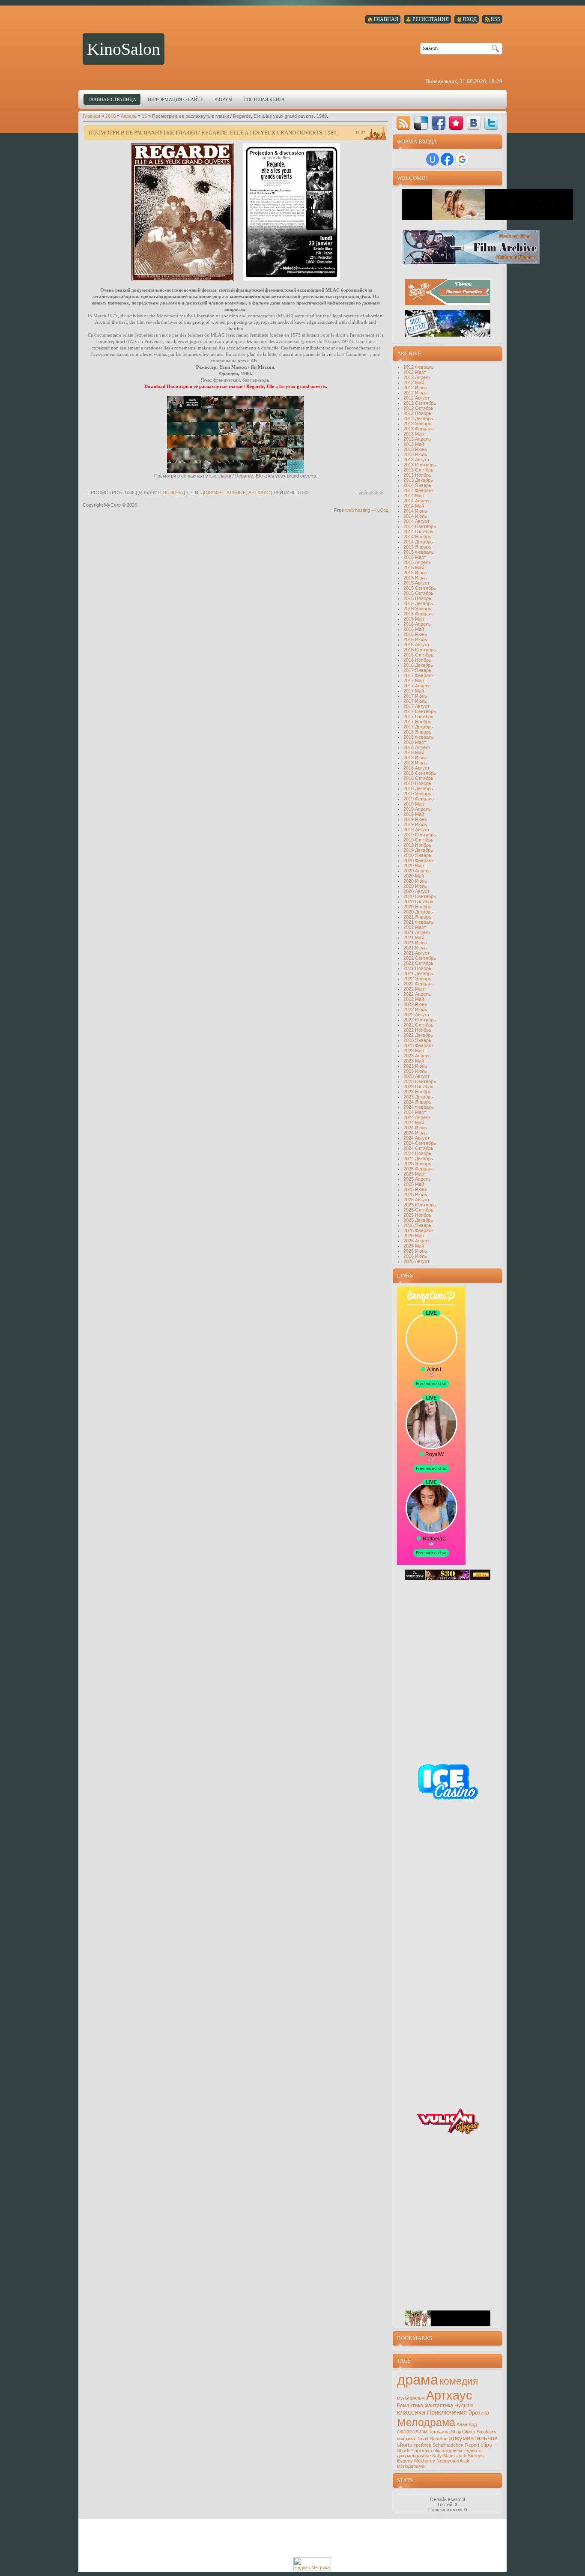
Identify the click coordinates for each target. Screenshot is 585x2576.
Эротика (479, 2413)
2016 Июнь (415, 634)
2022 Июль (415, 1009)
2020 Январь (417, 855)
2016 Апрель (417, 624)
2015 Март (415, 557)
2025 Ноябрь (417, 1215)
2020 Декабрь (418, 912)
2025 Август (416, 1200)
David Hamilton (432, 2439)
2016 (110, 116)
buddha (173, 493)
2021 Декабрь (418, 973)
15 (144, 116)
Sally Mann (443, 2456)
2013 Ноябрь (417, 475)
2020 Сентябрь (420, 896)
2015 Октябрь (418, 593)
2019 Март (415, 804)
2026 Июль (415, 1256)
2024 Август (416, 1138)
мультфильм (411, 2398)
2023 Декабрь (418, 1097)
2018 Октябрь (418, 778)
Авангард (467, 2424)
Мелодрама (426, 2422)
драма (418, 2380)
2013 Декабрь (418, 480)
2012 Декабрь (418, 418)
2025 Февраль (419, 1169)
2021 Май (414, 937)
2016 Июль (415, 639)
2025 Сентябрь (420, 1205)
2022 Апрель (417, 994)
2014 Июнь (415, 511)
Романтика (410, 2406)
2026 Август (416, 1261)
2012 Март (415, 372)
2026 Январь (417, 1225)
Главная (91, 116)
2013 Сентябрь (420, 465)
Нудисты (473, 2451)
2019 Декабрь (418, 850)
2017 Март (415, 681)
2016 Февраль (419, 614)
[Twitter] (491, 123)
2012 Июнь (415, 388)
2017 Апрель (417, 686)
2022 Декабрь (418, 1035)
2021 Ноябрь (417, 968)
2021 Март (415, 927)
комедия (459, 2381)
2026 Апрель (417, 1241)
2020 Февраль (419, 860)
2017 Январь (417, 670)
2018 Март (415, 742)
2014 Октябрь (418, 531)
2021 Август (416, 953)
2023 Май (414, 1061)
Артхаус (259, 493)
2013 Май (414, 444)
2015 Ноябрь (417, 598)
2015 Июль (415, 578)
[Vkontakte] (474, 123)
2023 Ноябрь (417, 1092)
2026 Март (415, 1236)
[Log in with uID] (433, 159)
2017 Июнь (415, 696)
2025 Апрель (417, 1179)
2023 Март (415, 1051)
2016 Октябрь (418, 655)
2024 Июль (415, 1133)
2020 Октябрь (418, 901)
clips (486, 2445)
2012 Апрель (417, 377)
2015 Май (414, 567)
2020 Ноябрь (417, 907)
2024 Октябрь (418, 1148)
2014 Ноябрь (417, 537)
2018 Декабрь (418, 788)
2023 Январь (417, 1040)
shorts (405, 2445)
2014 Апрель (417, 501)
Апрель (129, 116)
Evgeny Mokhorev (416, 2461)
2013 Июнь (415, 449)
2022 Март (415, 989)
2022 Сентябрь (420, 1020)
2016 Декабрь (418, 665)
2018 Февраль (419, 737)
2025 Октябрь (418, 1210)
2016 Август (416, 645)
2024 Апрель (417, 1117)
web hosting (358, 510)
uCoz (383, 510)
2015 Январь (417, 547)
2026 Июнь (415, 1251)
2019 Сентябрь (420, 835)
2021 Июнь (415, 943)
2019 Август (416, 830)
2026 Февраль (419, 1230)
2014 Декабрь (418, 542)
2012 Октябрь (418, 408)
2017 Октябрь (418, 716)
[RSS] (403, 123)
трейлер (422, 2445)
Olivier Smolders (479, 2432)
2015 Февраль (419, 552)
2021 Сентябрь (420, 958)
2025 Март (415, 1174)
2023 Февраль (419, 1045)
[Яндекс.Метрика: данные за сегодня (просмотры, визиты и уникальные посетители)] (312, 2564)
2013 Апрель (417, 439)
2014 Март (415, 495)
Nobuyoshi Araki (453, 2461)
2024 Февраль (419, 1107)
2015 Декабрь (418, 603)
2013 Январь (417, 424)
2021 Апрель (417, 932)
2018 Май (414, 752)
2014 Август (416, 521)
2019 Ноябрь (417, 845)
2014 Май (414, 506)
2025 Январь (417, 1164)
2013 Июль (415, 454)
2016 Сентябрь (420, 650)
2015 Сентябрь (420, 588)
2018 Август (416, 768)
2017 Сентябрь (420, 711)
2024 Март (415, 1112)
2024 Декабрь (418, 1158)
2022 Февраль (419, 984)
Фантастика (439, 2406)
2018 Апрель (417, 747)
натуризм (452, 2451)
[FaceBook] (439, 123)
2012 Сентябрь (420, 403)
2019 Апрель (417, 809)
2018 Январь (417, 732)
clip (437, 2451)
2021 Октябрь (418, 963)
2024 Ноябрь (417, 1153)
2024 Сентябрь (420, 1143)
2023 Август (416, 1076)
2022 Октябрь (418, 1025)
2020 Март (415, 866)
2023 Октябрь (418, 1087)
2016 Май (414, 629)
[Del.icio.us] (421, 123)
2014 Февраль (419, 490)
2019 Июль (415, 824)
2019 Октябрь (418, 840)
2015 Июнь (415, 573)
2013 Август (416, 460)
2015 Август (416, 583)
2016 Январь (417, 609)
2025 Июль (415, 1194)
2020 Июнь (415, 881)
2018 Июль (415, 763)
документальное (223, 493)
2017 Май (414, 691)
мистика (406, 2439)
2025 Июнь (415, 1189)
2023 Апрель (417, 1056)
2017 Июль (415, 701)
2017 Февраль (419, 675)
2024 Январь (417, 1102)
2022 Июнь (415, 1004)
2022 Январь (417, 979)
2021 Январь (417, 917)
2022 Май (414, 999)
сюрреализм (412, 2432)
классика (411, 2412)
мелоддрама (411, 2466)
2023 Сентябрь (420, 1081)
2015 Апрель (417, 562)
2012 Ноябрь (417, 413)
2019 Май (414, 814)
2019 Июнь (415, 819)
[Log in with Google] (462, 159)
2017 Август (416, 706)
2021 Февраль (419, 922)
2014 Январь (417, 485)
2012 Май (414, 382)
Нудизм (464, 2406)
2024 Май (414, 1122)
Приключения (447, 2412)
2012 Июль (415, 393)
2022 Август (416, 1015)
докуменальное (414, 2456)
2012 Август (416, 398)
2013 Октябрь (418, 470)
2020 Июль (415, 886)
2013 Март (415, 434)
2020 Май (414, 876)
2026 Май (414, 1246)
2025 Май (414, 1184)
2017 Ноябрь (417, 722)
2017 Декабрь (418, 727)
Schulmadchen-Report (456, 2445)
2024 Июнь (415, 1128)
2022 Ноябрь (417, 1030)
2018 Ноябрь (417, 783)
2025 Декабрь (418, 1220)
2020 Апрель (417, 871)
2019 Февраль (419, 799)
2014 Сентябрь (420, 526)
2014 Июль (415, 516)
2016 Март (415, 619)
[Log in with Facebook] (447, 159)
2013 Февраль (419, 429)
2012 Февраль (419, 367)
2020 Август (416, 891)
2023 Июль (415, 1071)
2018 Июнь (415, 758)
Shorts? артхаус (415, 2451)
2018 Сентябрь (420, 773)
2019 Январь (417, 794)
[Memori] (456, 123)
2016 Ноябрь (417, 660)
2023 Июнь (415, 1066)
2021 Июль (415, 948)
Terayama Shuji (445, 2432)
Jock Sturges (470, 2456)
